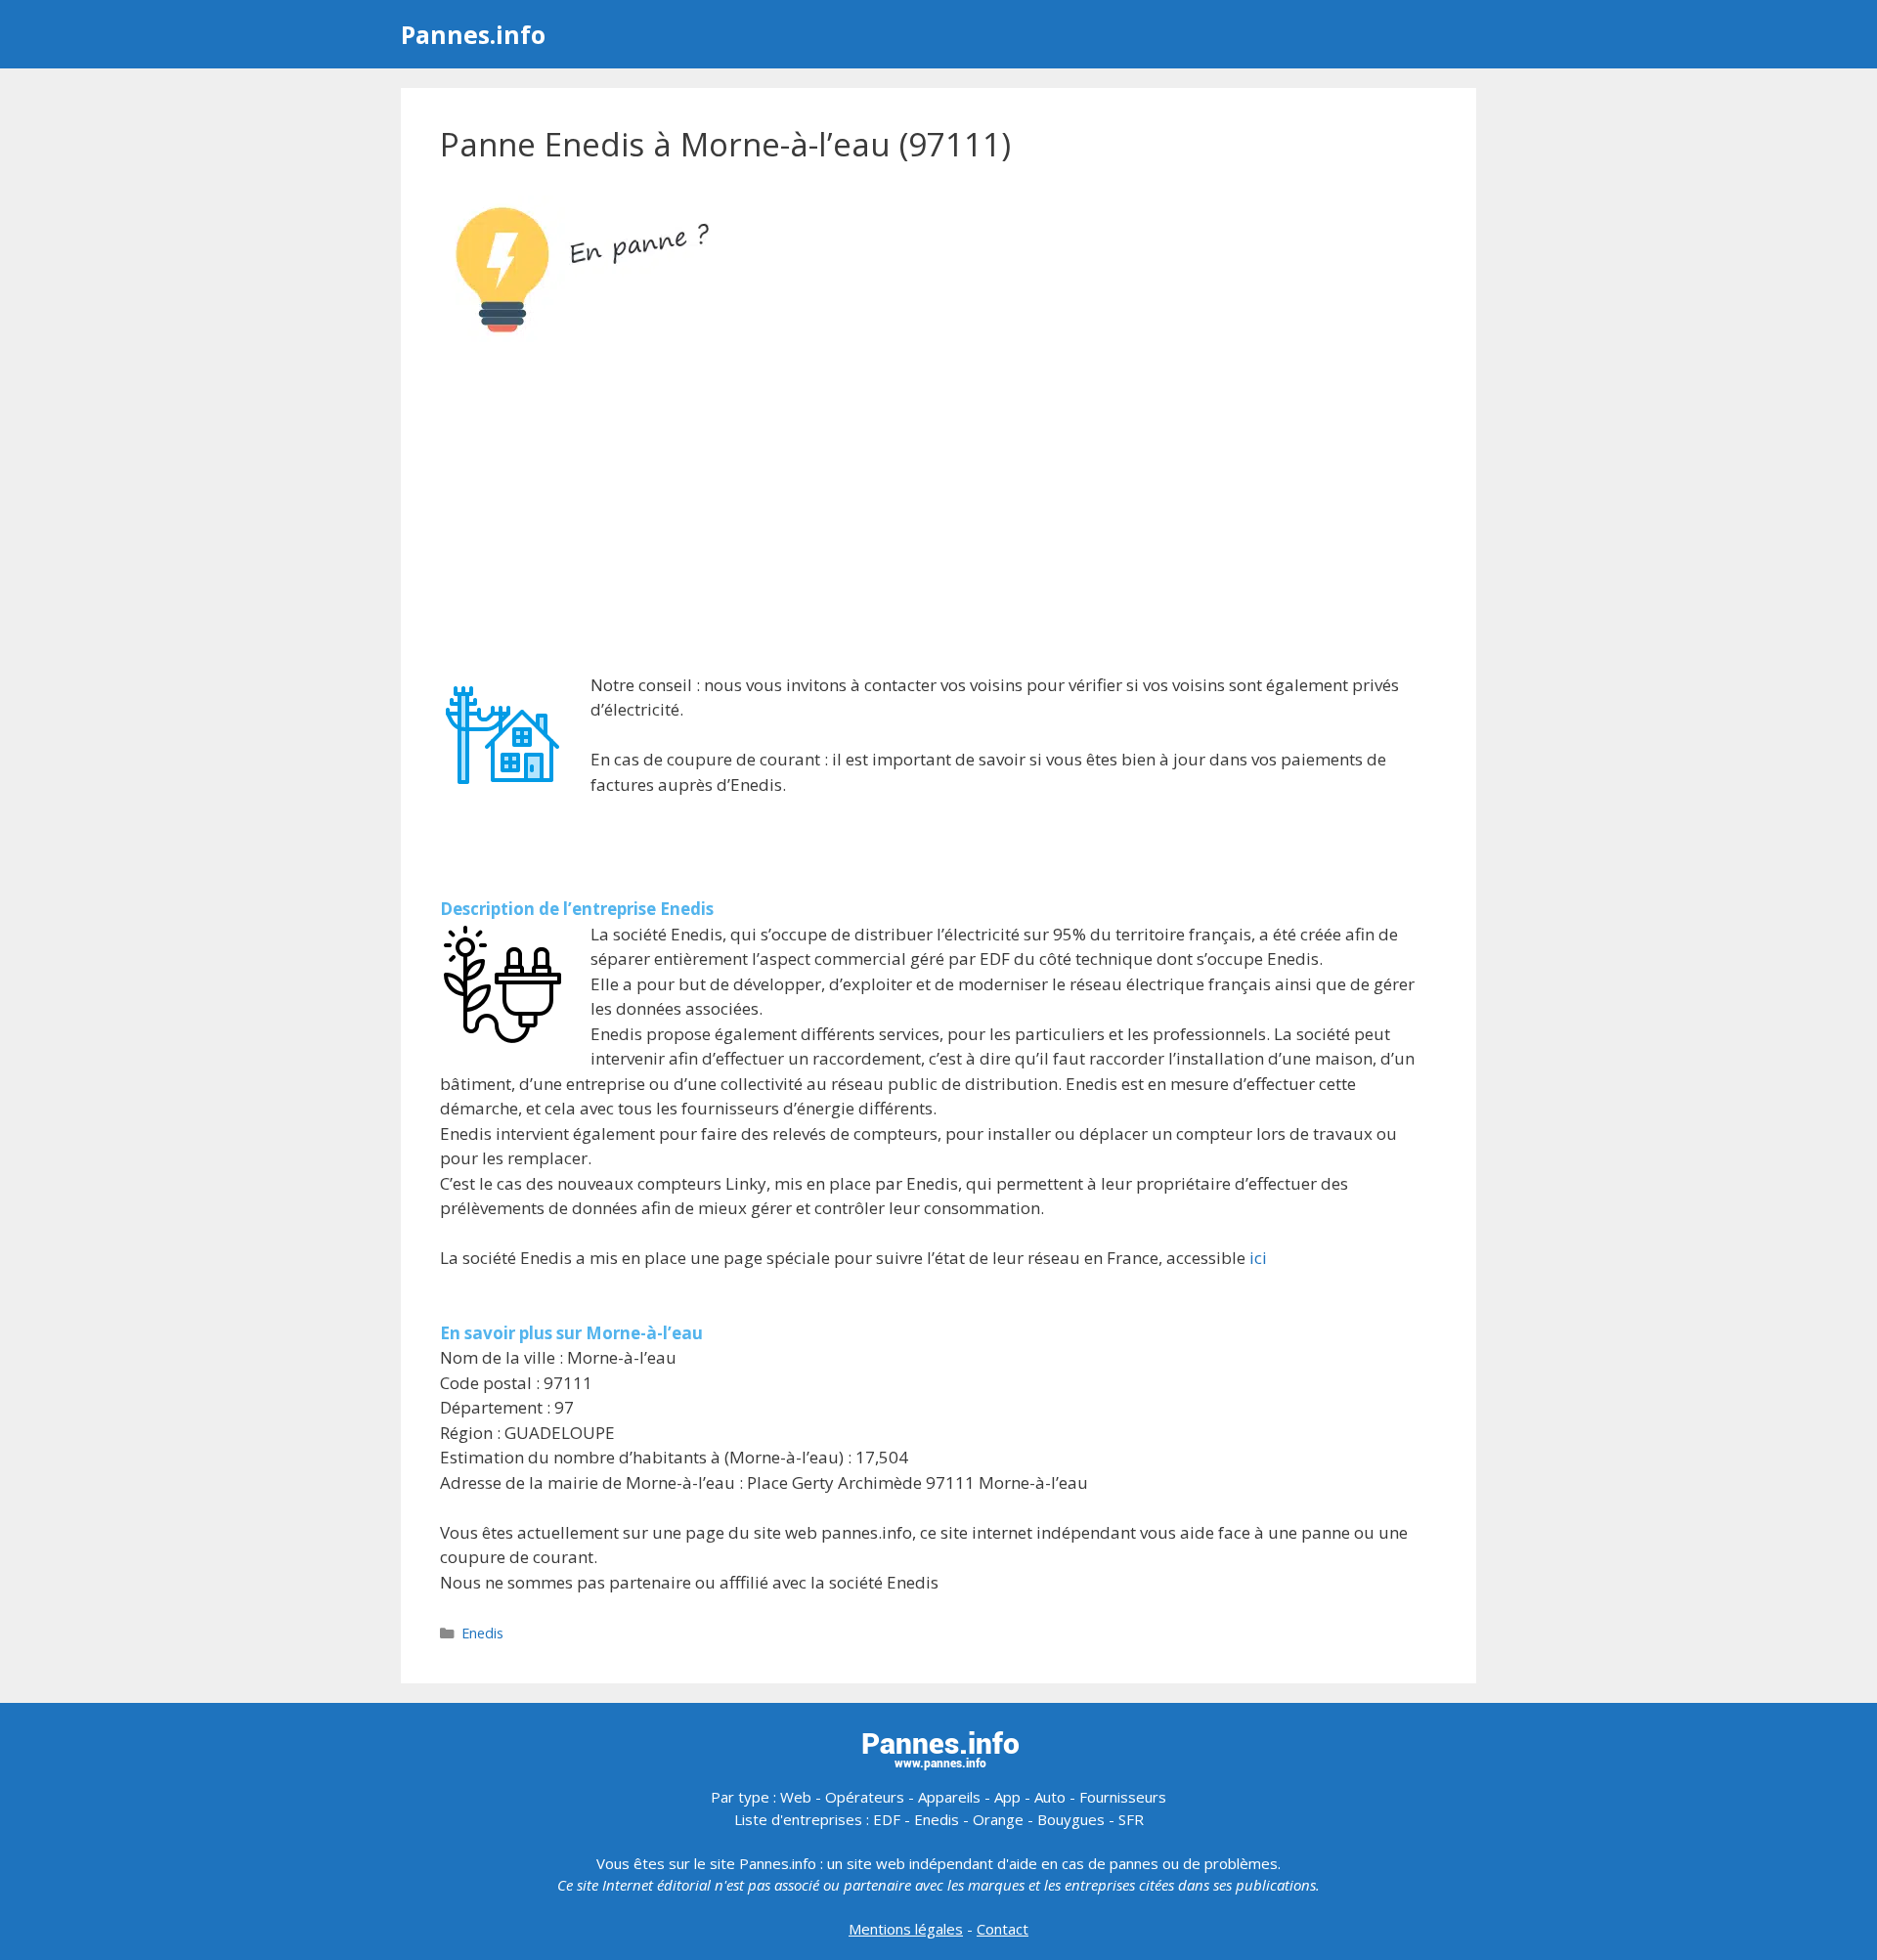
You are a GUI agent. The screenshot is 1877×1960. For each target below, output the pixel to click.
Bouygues (1071, 1819)
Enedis (482, 1633)
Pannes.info (473, 34)
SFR (1131, 1819)
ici (1258, 1258)
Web (796, 1797)
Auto (1050, 1797)
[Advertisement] (938, 510)
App (1007, 1797)
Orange (998, 1819)
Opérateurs (865, 1797)
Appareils (949, 1797)
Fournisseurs (1123, 1797)
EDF (887, 1819)
